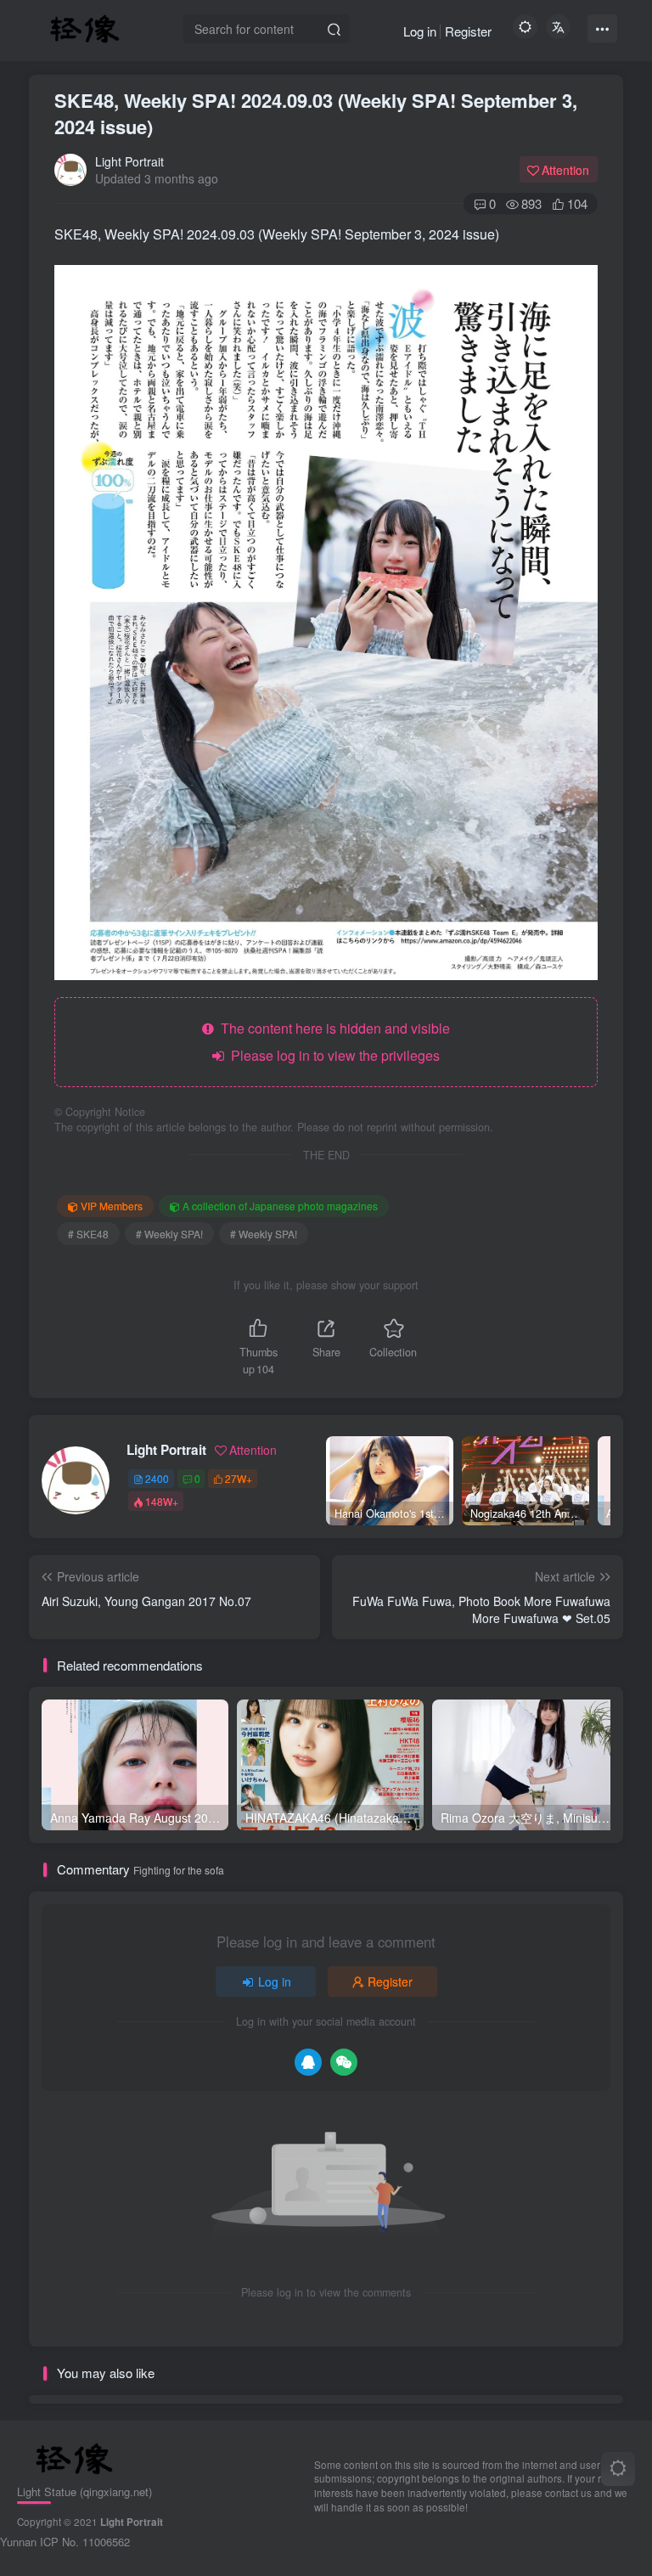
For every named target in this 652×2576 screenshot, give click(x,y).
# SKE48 (88, 1234)
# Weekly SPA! (169, 1234)
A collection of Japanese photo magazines (280, 1206)
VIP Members (112, 1206)
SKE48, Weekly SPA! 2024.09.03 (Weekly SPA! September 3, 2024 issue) (316, 113)
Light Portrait (129, 161)
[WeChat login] (344, 2062)
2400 (157, 1478)
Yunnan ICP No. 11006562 (65, 2542)
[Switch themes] (618, 2469)
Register (468, 31)
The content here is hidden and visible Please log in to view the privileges (332, 1042)
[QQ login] (308, 2062)
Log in (420, 31)
